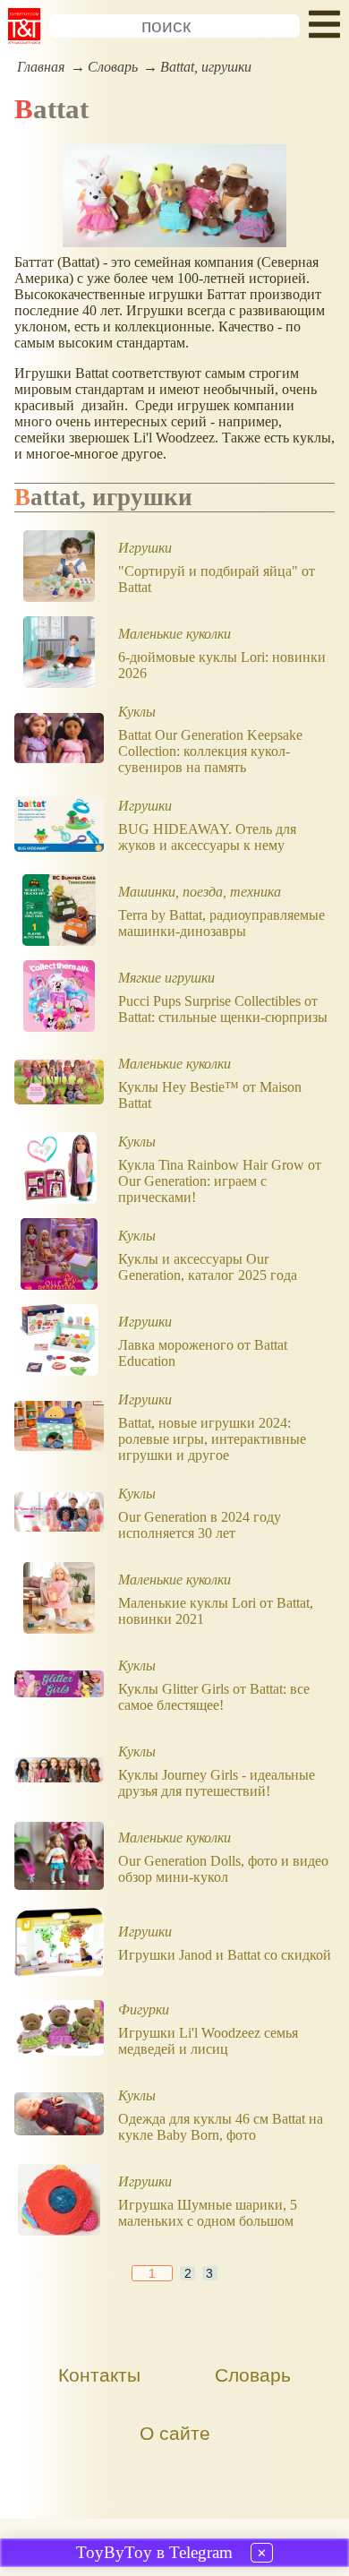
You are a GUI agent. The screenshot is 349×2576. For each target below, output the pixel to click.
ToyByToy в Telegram (154, 2552)
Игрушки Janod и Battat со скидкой (225, 1955)
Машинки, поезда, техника (200, 892)
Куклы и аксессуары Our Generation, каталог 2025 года (208, 1267)
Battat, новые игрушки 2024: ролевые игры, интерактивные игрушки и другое (212, 1439)
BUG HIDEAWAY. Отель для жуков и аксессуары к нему (207, 837)
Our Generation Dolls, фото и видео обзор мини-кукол (223, 1869)
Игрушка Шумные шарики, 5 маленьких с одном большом (208, 2213)
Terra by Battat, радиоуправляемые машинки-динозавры (221, 923)
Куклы (137, 712)
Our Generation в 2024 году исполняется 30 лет (200, 1525)
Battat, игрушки (206, 67)
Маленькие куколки (174, 634)
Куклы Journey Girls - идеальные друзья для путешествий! (217, 1783)
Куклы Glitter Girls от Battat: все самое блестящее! (214, 1697)
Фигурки (144, 2009)
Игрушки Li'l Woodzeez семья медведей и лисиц (208, 2041)
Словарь (113, 67)
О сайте (175, 2433)
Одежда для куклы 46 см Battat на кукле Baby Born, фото (221, 2127)
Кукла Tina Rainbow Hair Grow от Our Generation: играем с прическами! (220, 1181)
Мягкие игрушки (166, 978)
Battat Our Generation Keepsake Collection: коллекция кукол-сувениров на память (210, 751)
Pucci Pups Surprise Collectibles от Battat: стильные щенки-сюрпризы (223, 1009)
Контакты (99, 2375)
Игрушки (145, 548)
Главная (41, 67)
